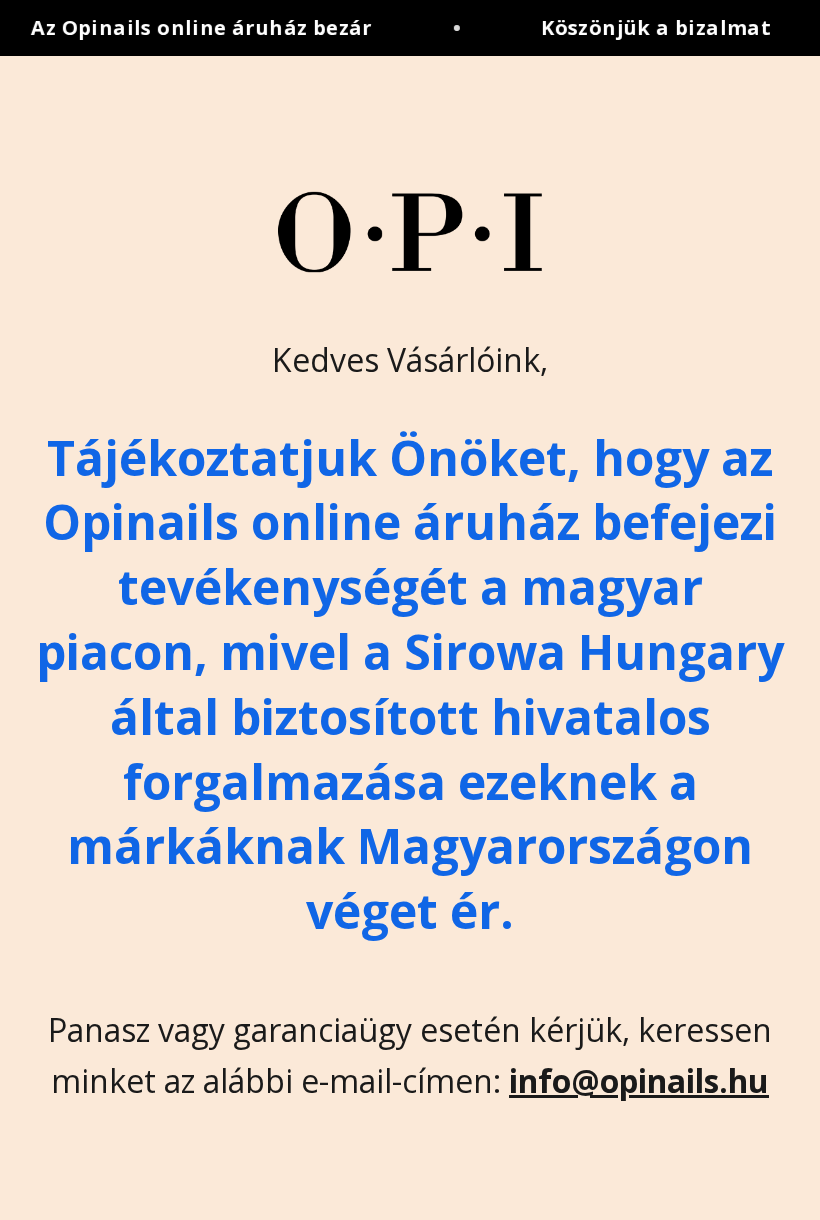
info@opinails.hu (639, 1080)
